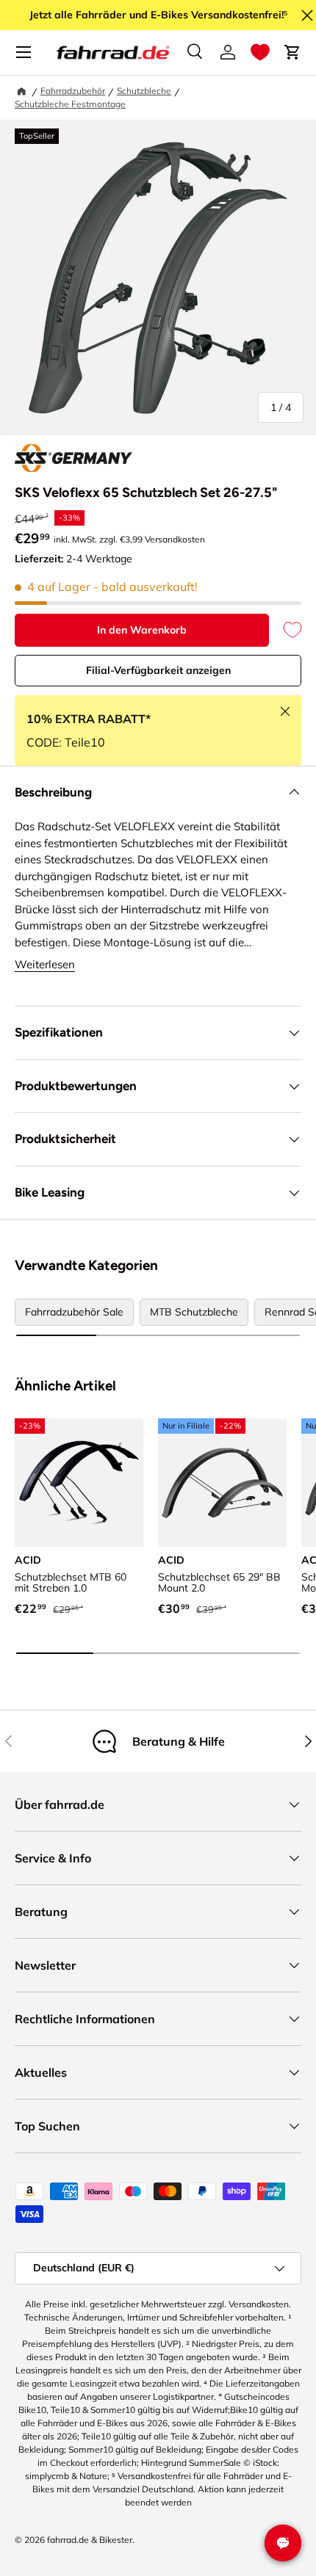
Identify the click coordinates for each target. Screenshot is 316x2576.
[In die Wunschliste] (285, 630)
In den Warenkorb (142, 630)
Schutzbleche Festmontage (70, 104)
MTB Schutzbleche (194, 1312)
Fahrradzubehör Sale (74, 1312)
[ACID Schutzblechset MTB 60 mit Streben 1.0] (79, 1483)
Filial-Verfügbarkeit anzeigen (158, 670)
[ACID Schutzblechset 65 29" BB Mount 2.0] (222, 1483)
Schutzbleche (144, 91)
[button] (260, 52)
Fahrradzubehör (73, 91)
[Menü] (24, 52)
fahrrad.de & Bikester (90, 2540)
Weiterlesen (45, 964)
